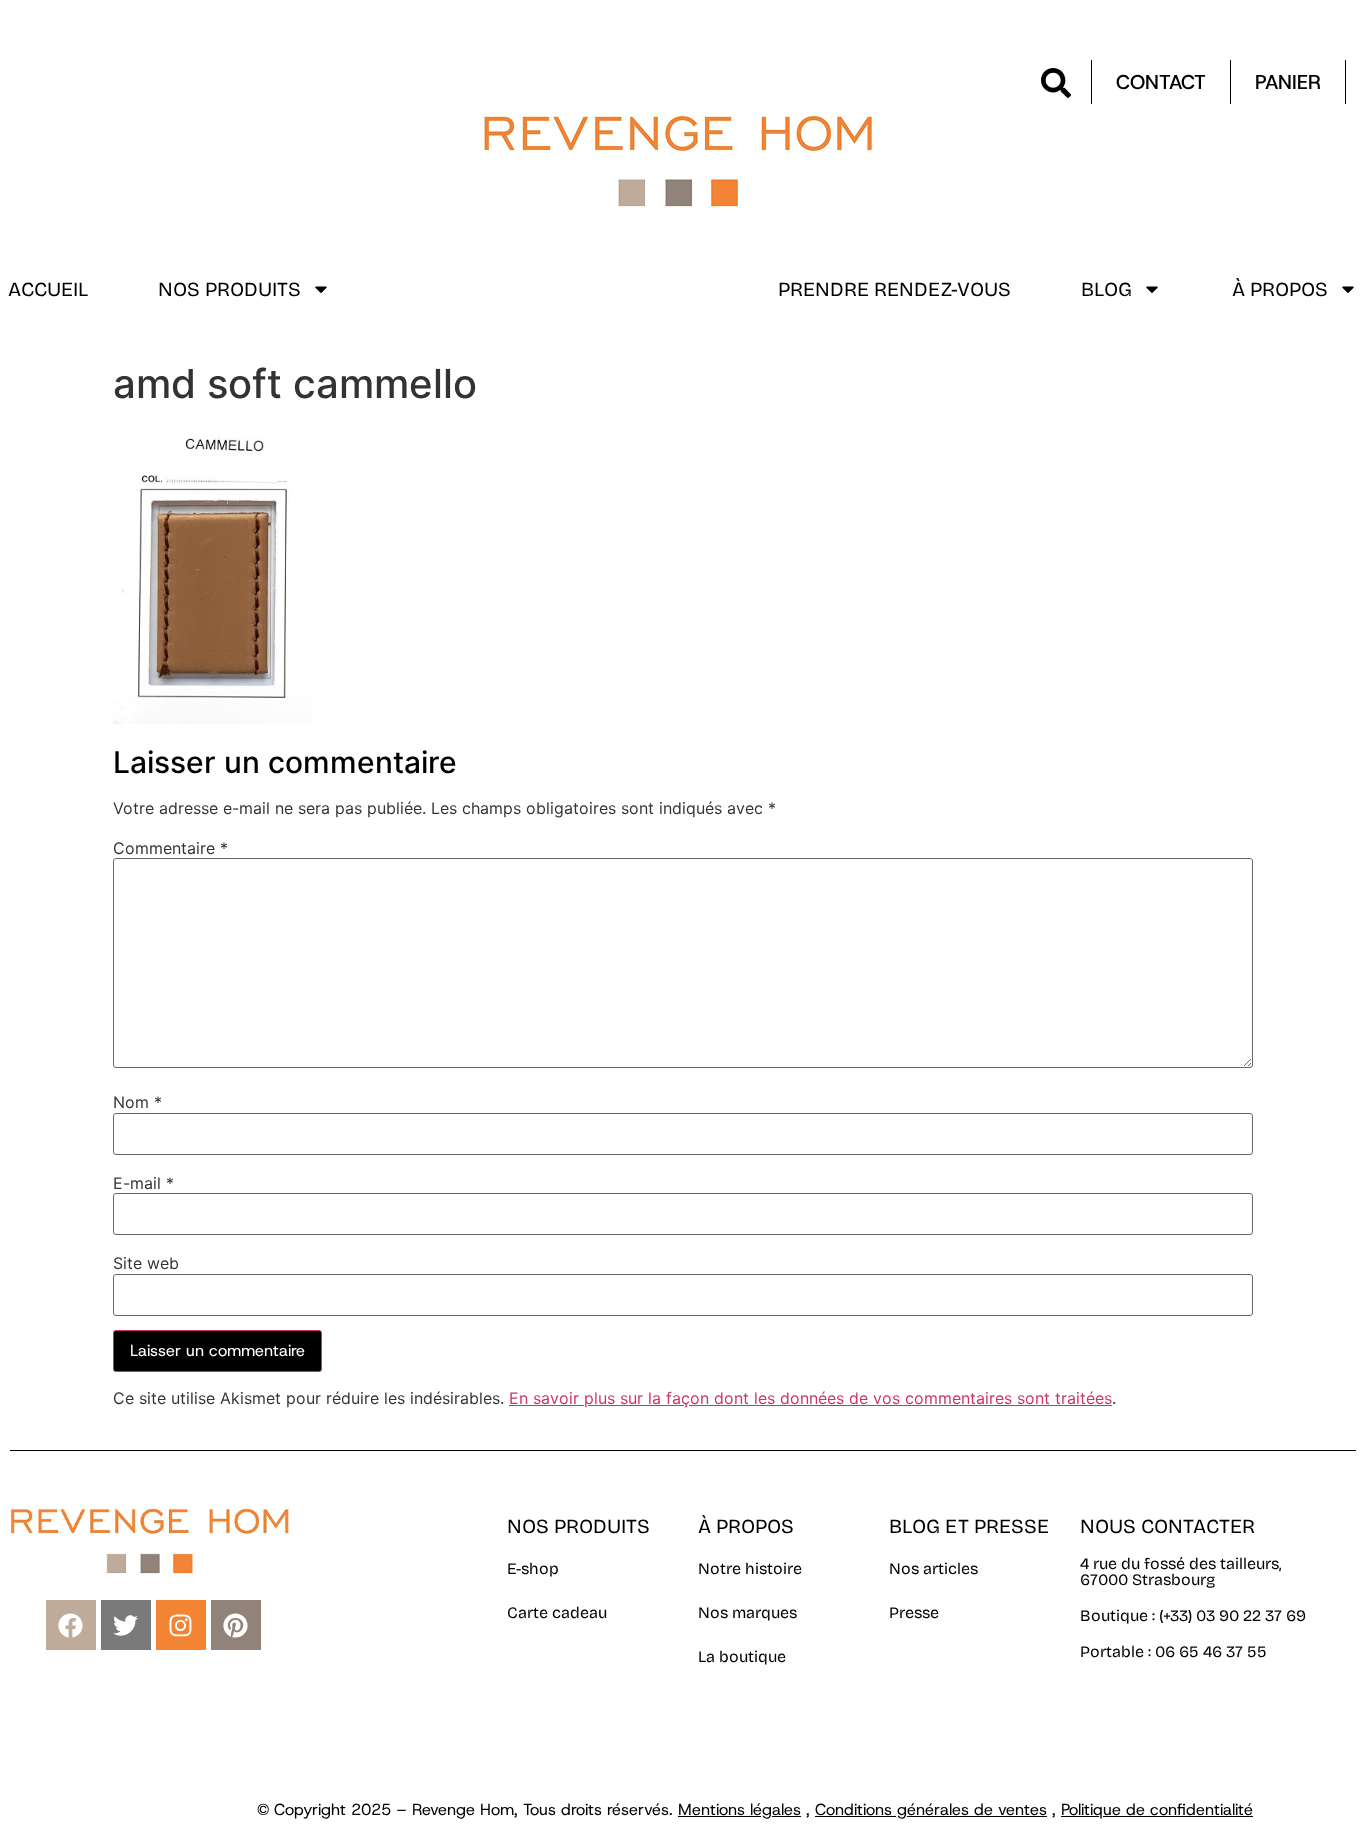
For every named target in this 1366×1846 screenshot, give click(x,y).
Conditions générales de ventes (931, 1809)
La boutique (742, 1656)
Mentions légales (739, 1809)
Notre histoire (750, 1568)
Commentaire (170, 848)
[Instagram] (181, 1625)
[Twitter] (126, 1625)
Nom (137, 1102)
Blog (1106, 289)
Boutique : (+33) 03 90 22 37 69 (1195, 1615)
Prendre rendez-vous (894, 289)
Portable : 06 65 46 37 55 (1173, 1651)
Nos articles (933, 1568)
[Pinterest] (236, 1625)
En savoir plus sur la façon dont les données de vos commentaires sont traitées (810, 1398)
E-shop (533, 1568)
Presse (914, 1612)
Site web (146, 1263)
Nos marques (747, 1612)
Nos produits (229, 289)
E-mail (143, 1183)
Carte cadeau (557, 1612)
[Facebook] (71, 1625)
